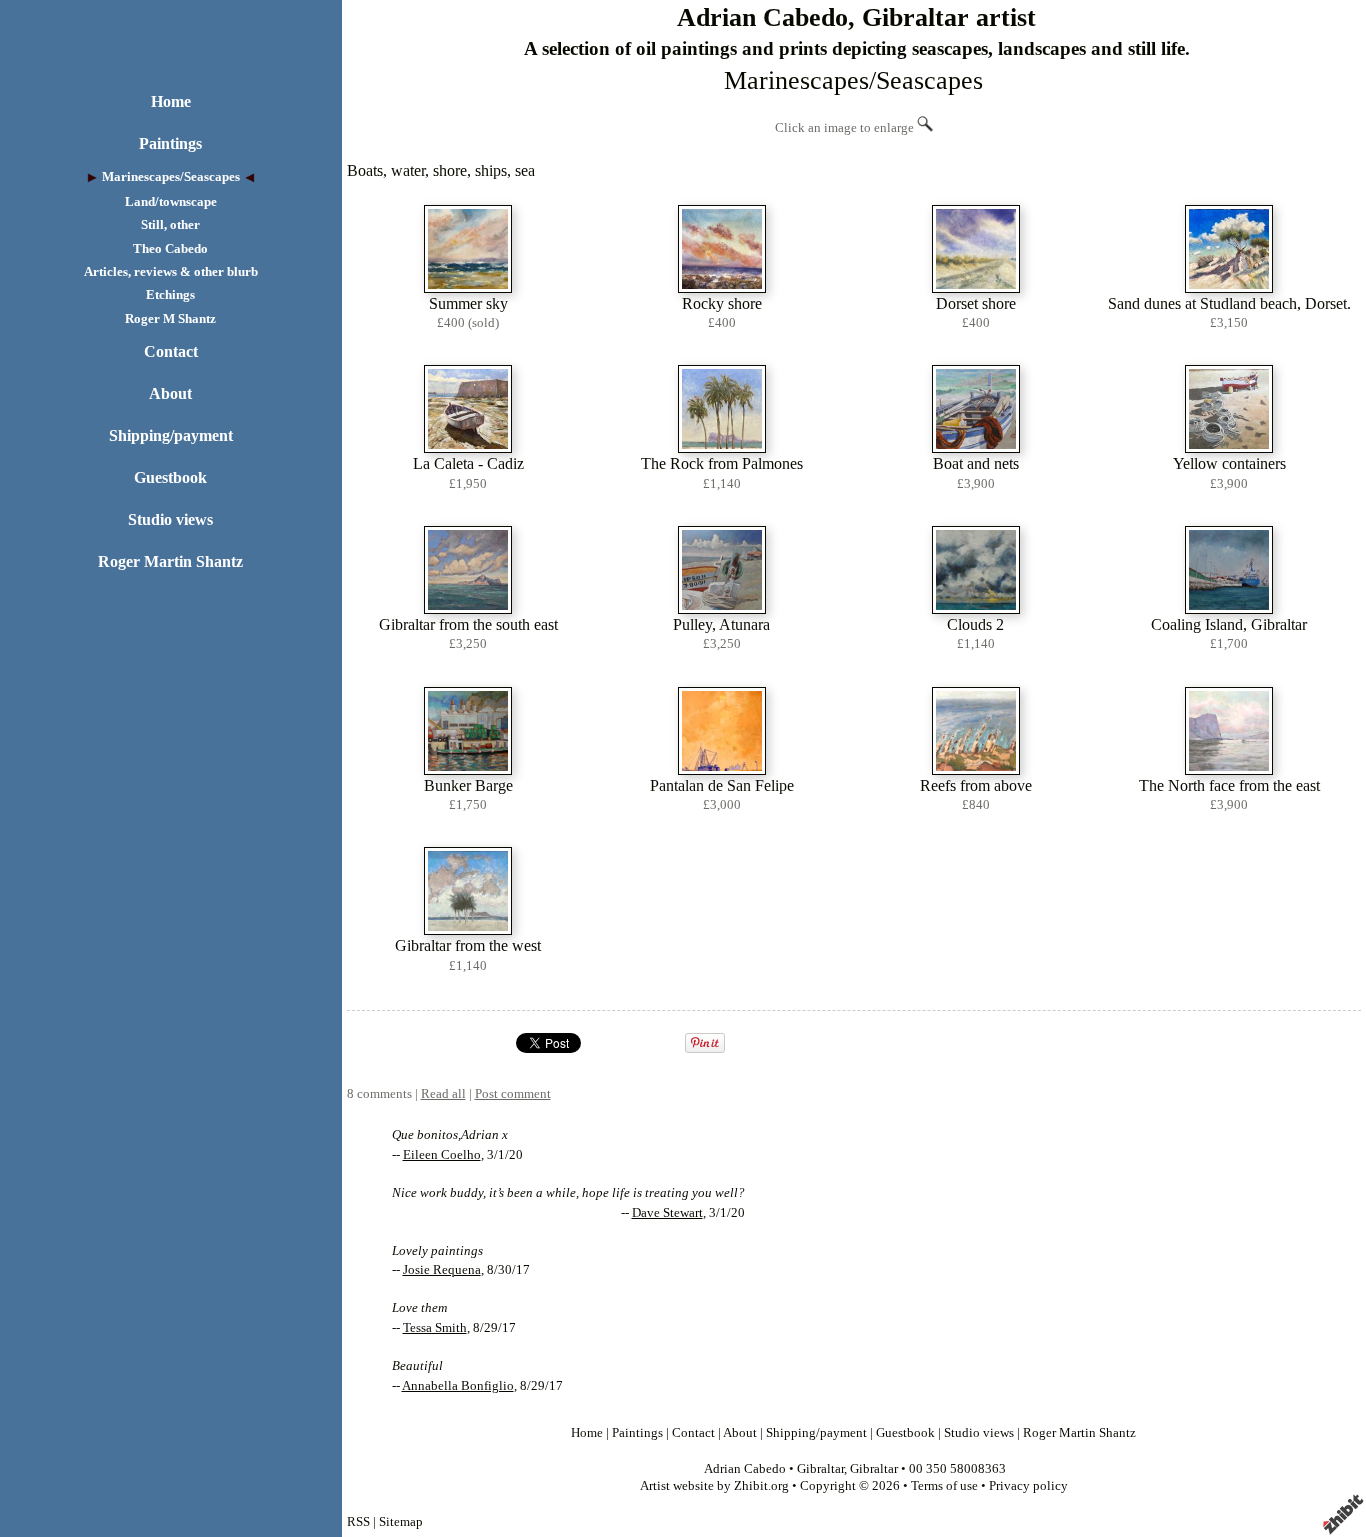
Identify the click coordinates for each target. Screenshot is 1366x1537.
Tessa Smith (435, 1328)
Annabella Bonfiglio (458, 1386)
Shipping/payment (171, 435)
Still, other (170, 225)
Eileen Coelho (442, 1155)
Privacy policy (1028, 1486)
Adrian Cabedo (745, 1469)
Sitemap (401, 1522)
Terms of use (944, 1486)
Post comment (513, 1094)
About (170, 393)
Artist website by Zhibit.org (714, 1486)
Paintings (170, 143)
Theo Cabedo (170, 249)
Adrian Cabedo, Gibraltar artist (856, 17)
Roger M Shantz (170, 319)
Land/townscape (171, 202)
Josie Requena (442, 1270)
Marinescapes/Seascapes (171, 177)
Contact (171, 351)
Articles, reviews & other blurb (171, 272)
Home (171, 101)
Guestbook (170, 477)
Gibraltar (820, 1469)
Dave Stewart (667, 1213)
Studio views (170, 519)
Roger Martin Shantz (170, 561)
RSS (358, 1522)
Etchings (170, 295)
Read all (443, 1094)
